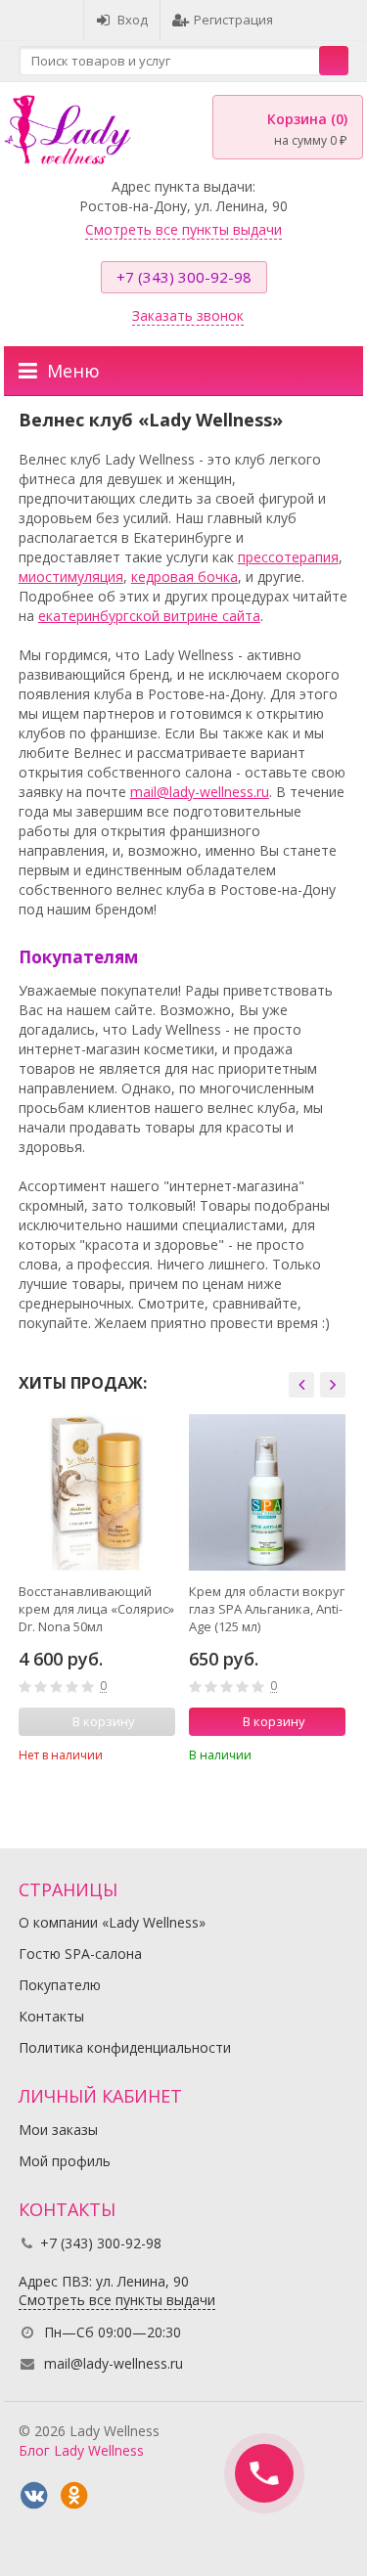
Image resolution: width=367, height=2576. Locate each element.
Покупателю (60, 1985)
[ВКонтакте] (34, 2496)
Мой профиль (65, 2161)
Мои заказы (58, 2130)
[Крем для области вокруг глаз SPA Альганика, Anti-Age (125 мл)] (267, 1492)
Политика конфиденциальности (125, 2047)
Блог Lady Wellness (81, 2450)
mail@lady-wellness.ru (200, 792)
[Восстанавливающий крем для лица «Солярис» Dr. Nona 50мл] (97, 1492)
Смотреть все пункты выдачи (183, 229)
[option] (97, 1595)
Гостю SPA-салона (80, 1954)
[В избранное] (163, 1754)
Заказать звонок (188, 315)
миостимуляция (71, 577)
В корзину (274, 1721)
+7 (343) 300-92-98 (184, 277)
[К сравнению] (134, 1754)
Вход (133, 20)
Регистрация (233, 20)
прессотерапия (288, 557)
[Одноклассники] (74, 2496)
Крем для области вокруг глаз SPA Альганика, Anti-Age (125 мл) (267, 1609)
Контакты (51, 2016)
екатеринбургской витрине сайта (149, 616)
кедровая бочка (184, 577)
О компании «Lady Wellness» (112, 1922)
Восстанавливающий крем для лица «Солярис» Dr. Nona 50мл (96, 1609)
